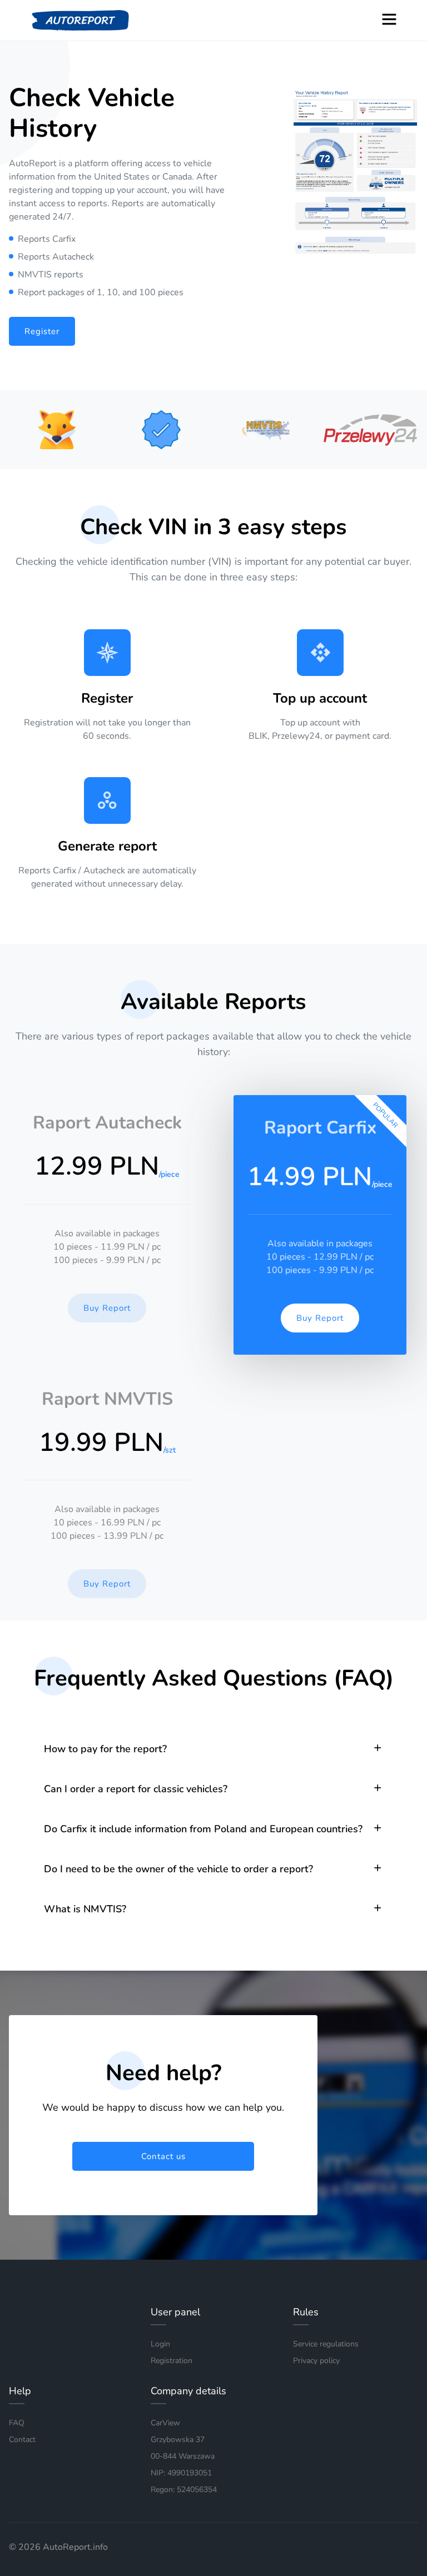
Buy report (107, 1308)
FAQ (17, 2423)
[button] (213, 1749)
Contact (22, 2440)
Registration (172, 2361)
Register (42, 331)
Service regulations (326, 2344)
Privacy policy (316, 2361)
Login (160, 2344)
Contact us (163, 2156)
